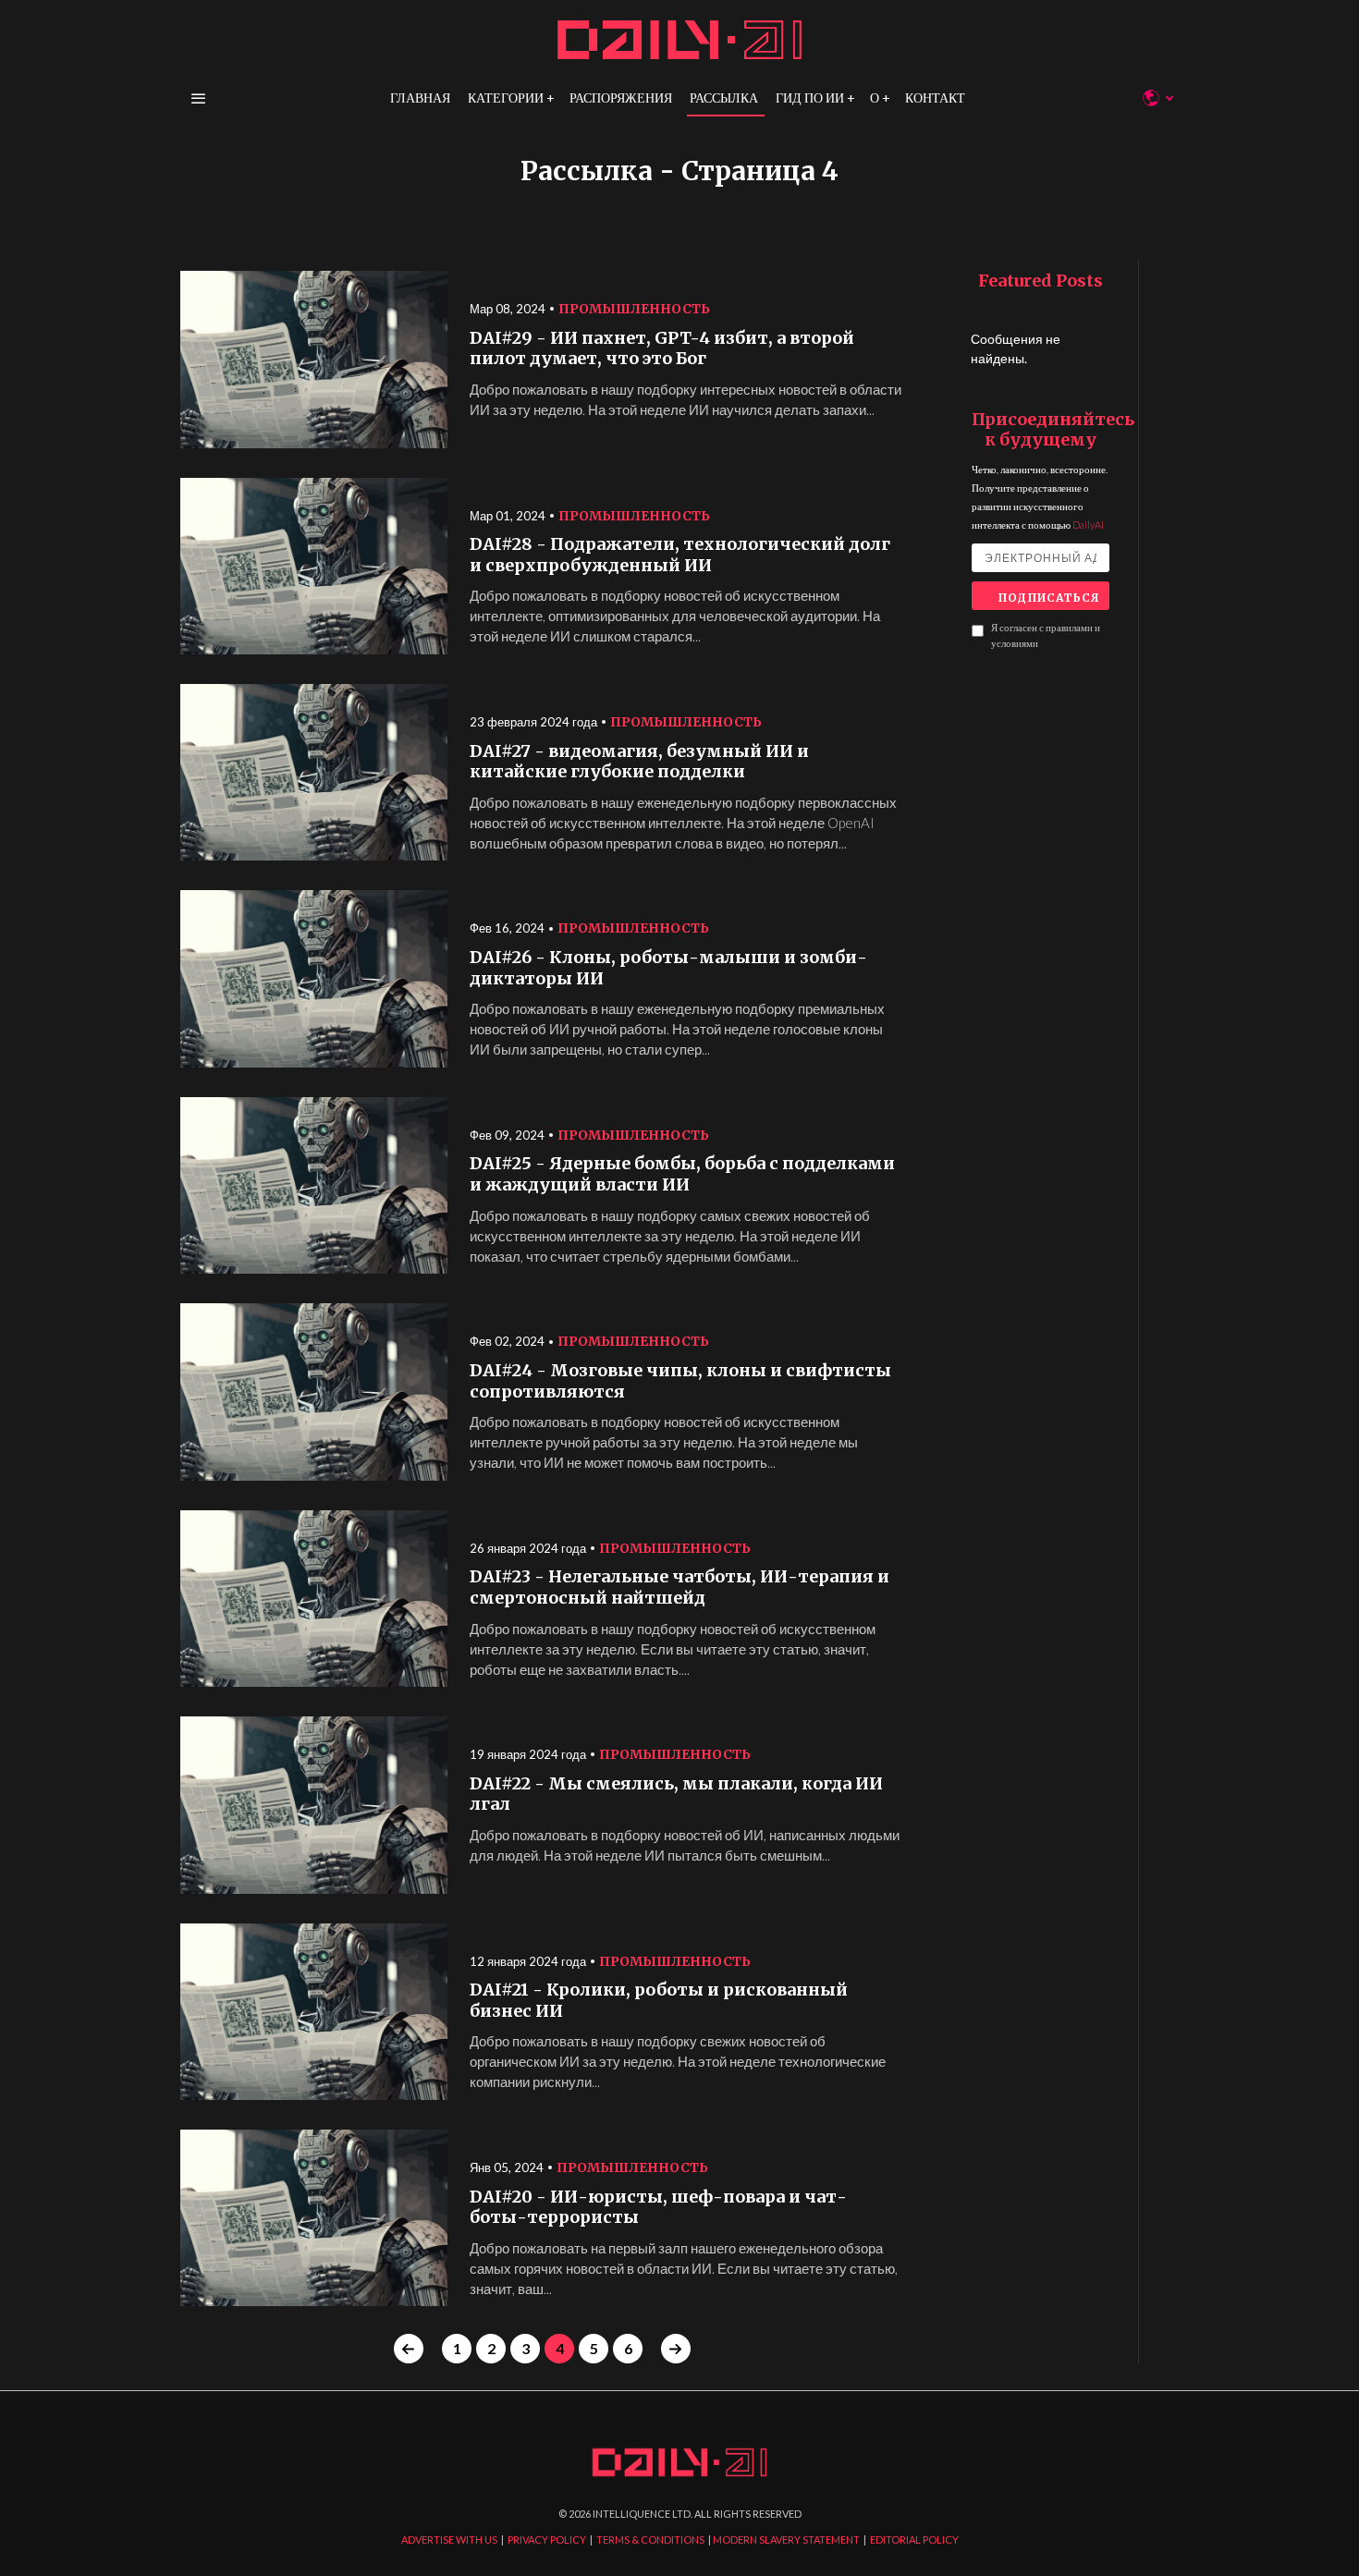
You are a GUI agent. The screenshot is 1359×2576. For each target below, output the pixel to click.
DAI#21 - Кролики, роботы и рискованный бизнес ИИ (659, 2001)
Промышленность (634, 309)
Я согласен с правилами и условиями (1046, 635)
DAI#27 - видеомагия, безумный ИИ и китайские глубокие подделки (639, 762)
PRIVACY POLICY (547, 2539)
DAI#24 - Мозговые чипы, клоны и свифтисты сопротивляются (680, 1381)
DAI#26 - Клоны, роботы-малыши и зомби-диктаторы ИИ (668, 968)
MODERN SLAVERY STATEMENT (786, 2539)
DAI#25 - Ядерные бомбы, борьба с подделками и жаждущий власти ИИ (682, 1174)
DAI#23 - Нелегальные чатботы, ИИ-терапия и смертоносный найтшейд (679, 1587)
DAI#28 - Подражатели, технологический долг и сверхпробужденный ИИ (680, 555)
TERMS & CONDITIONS (650, 2539)
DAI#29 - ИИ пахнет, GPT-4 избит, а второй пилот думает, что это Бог (662, 349)
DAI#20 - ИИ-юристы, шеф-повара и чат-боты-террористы (658, 2208)
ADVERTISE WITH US (449, 2539)
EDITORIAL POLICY (914, 2539)
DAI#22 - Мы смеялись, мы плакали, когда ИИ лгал (676, 1795)
